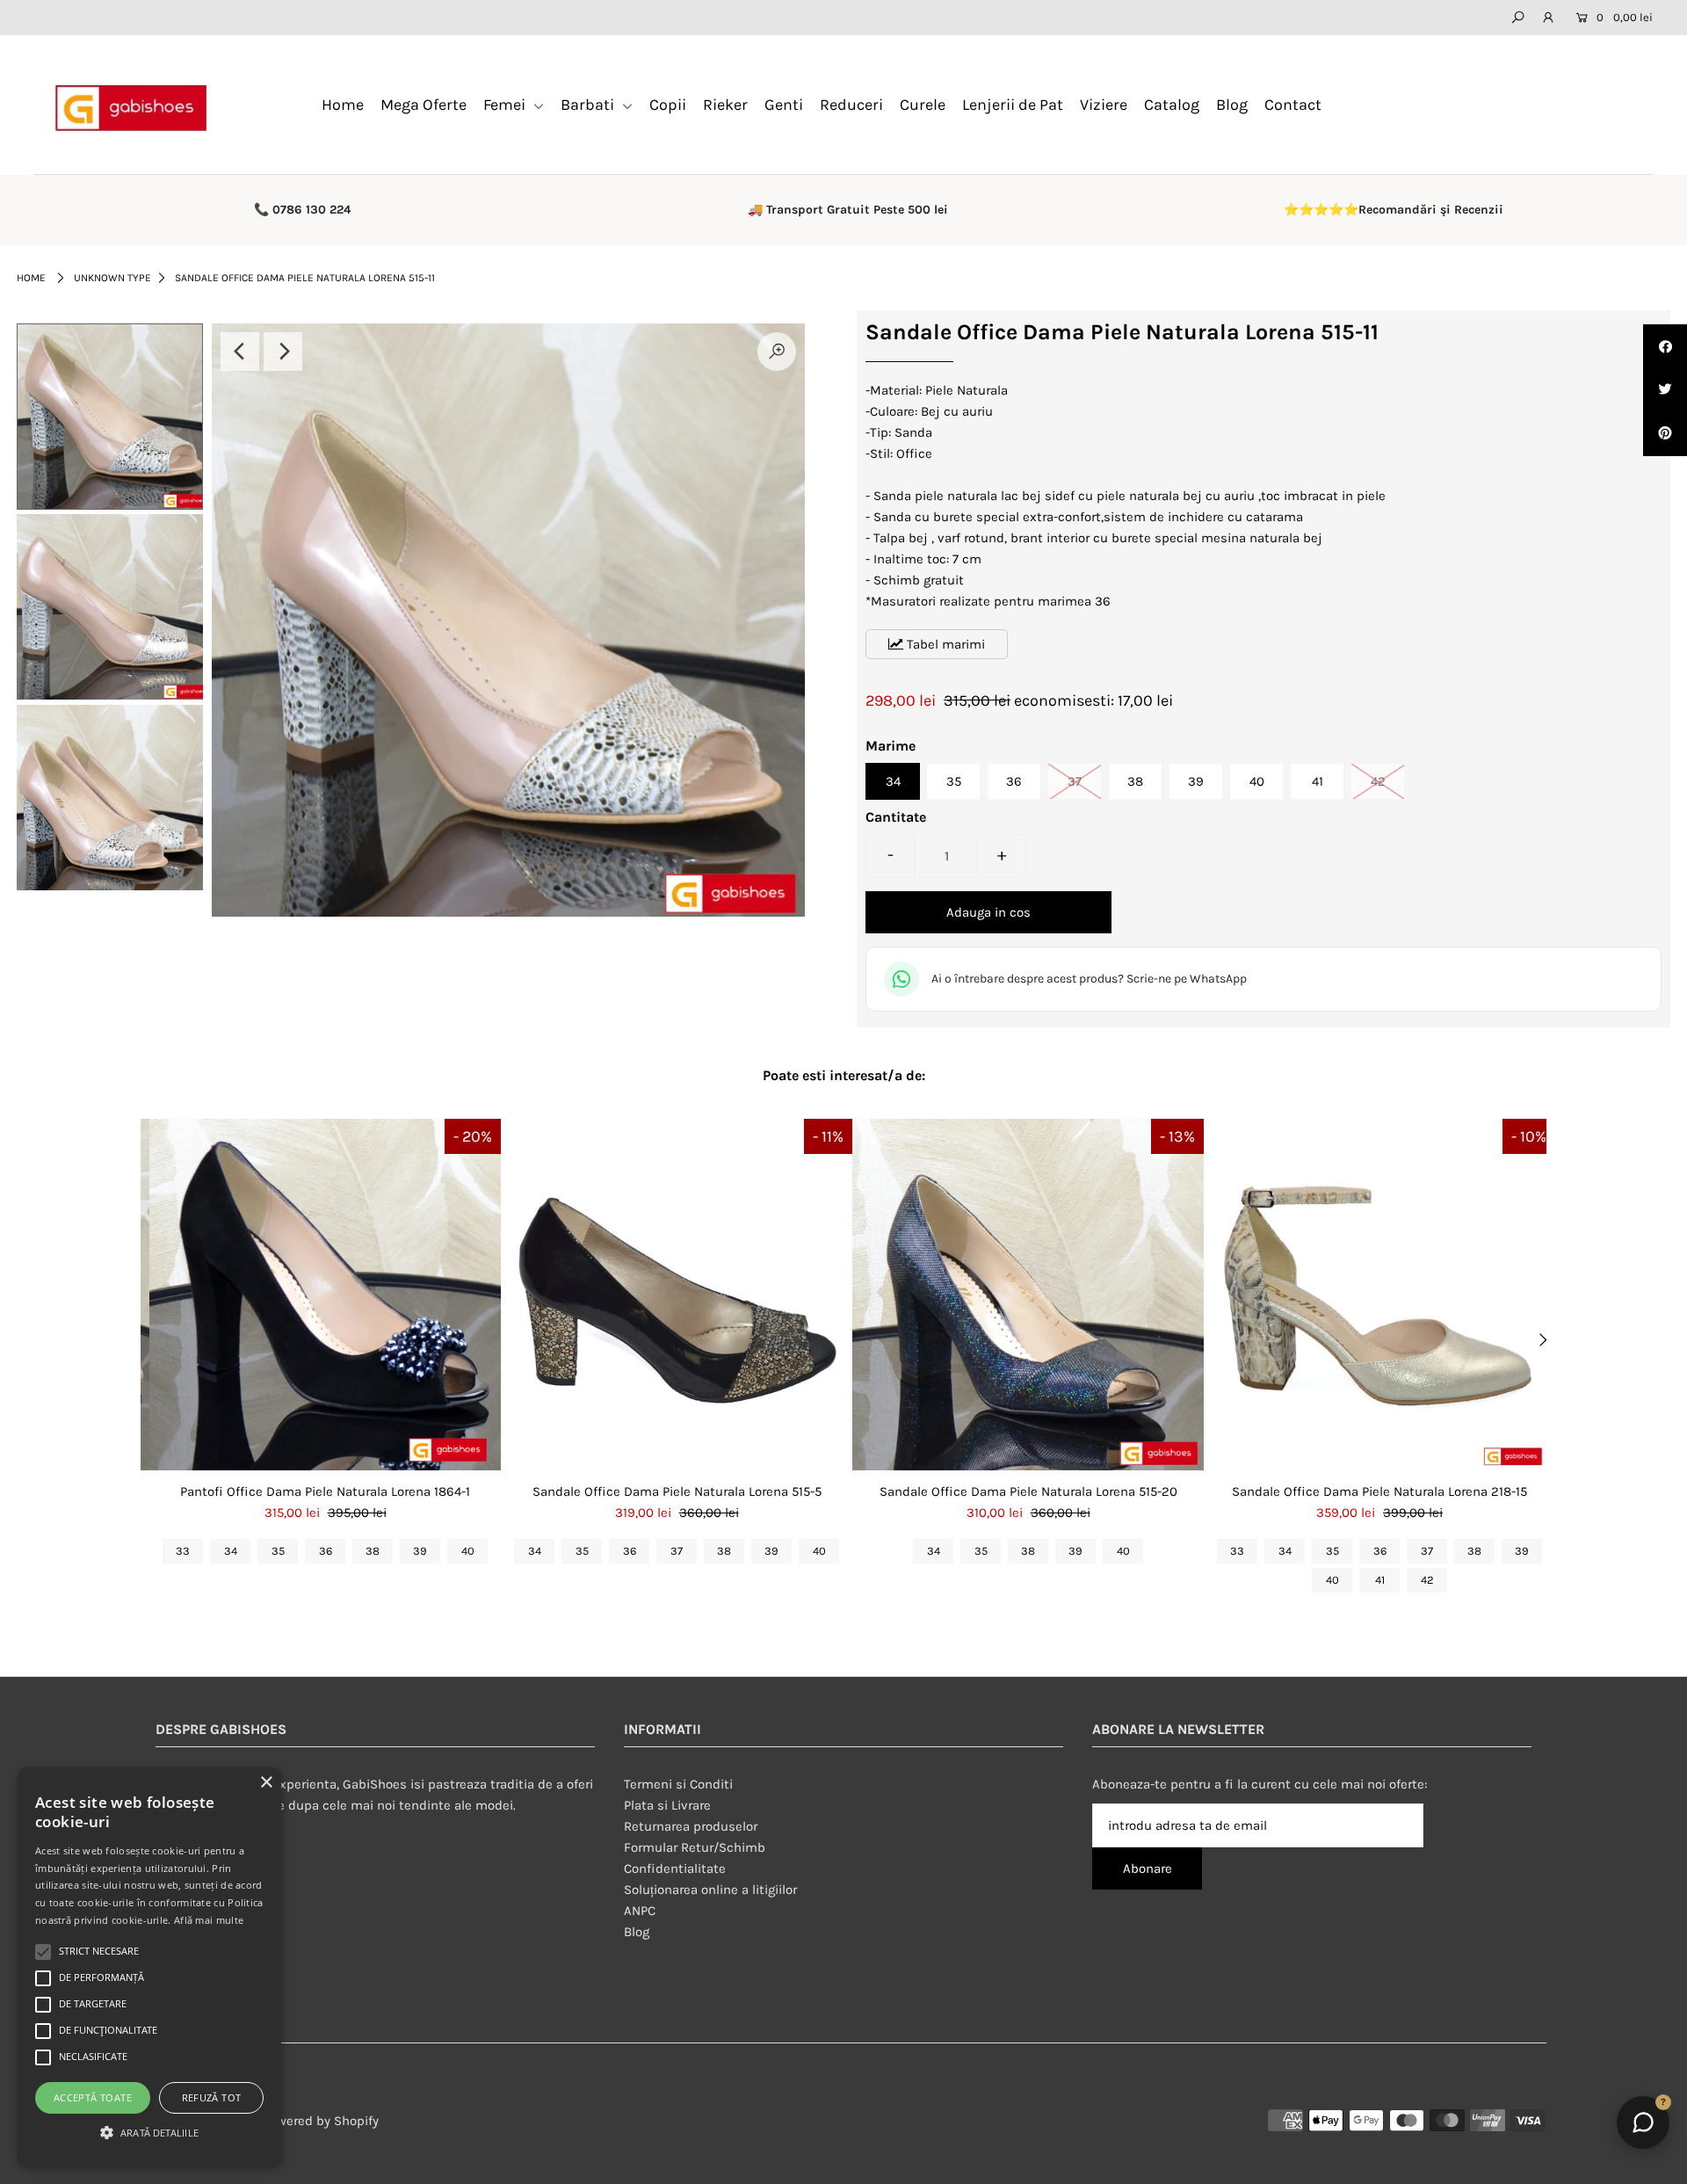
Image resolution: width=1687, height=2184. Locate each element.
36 (1014, 781)
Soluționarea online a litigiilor (710, 1890)
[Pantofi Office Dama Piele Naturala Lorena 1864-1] (325, 1295)
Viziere (1104, 105)
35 (954, 781)
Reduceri (851, 105)
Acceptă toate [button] (93, 2097)
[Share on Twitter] (1665, 390)
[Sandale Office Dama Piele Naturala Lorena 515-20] (1028, 1295)
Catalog (1172, 105)
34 (893, 781)
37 (1075, 781)
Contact (1293, 105)
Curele (923, 105)
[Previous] (240, 352)
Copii (668, 105)
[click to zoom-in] (777, 352)
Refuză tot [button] (212, 2097)
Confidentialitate (675, 1868)
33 (183, 1551)
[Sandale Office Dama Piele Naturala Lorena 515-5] (677, 1295)
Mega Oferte (424, 105)
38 (1135, 781)
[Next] (283, 352)
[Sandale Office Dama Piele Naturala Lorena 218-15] (1379, 1295)
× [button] (266, 1783)
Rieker (725, 105)
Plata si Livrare (667, 1805)
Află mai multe (209, 1920)
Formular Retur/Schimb (695, 1847)
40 (1257, 781)
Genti (784, 105)
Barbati (589, 105)
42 (1378, 781)
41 (1318, 781)
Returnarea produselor (691, 1826)
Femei (506, 105)
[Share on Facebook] (1665, 346)
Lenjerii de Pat (1013, 105)
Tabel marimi (944, 644)
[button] (149, 2133)
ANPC (640, 1911)
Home (343, 105)
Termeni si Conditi (678, 1784)
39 (1196, 781)
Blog (1232, 105)
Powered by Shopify (321, 2121)
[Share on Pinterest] (1665, 434)
